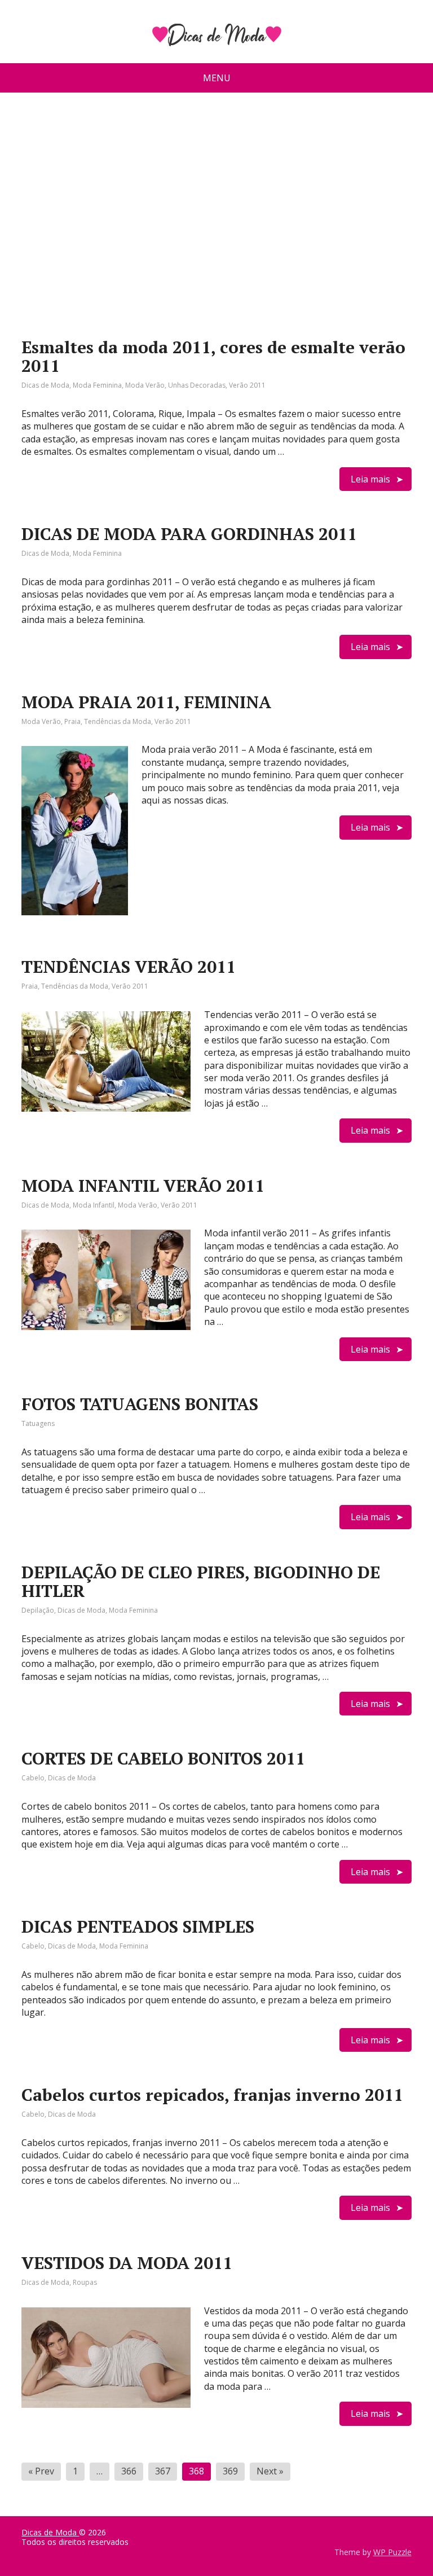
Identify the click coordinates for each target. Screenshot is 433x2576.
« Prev (41, 2471)
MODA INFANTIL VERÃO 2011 (143, 1186)
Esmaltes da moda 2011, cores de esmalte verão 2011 (213, 356)
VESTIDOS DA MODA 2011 (127, 2263)
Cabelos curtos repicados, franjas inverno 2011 (212, 2095)
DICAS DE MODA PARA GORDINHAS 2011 (189, 534)
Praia (72, 721)
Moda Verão (145, 385)
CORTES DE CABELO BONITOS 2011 (163, 1758)
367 (163, 2471)
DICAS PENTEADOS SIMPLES (138, 1926)
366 (129, 2471)
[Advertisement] (217, 205)
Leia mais (370, 479)
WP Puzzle (392, 2552)
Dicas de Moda (45, 385)
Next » (270, 2471)
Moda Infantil (94, 1205)
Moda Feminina (97, 385)
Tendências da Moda (118, 721)
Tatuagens (38, 1423)
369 (230, 2471)
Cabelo (33, 1778)
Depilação (38, 1610)
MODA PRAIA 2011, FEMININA (146, 702)
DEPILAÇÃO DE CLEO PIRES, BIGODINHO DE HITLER (201, 1581)
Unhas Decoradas (197, 385)
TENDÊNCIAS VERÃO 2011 (129, 967)
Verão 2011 (247, 385)
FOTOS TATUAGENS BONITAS (140, 1404)
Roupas (85, 2282)
